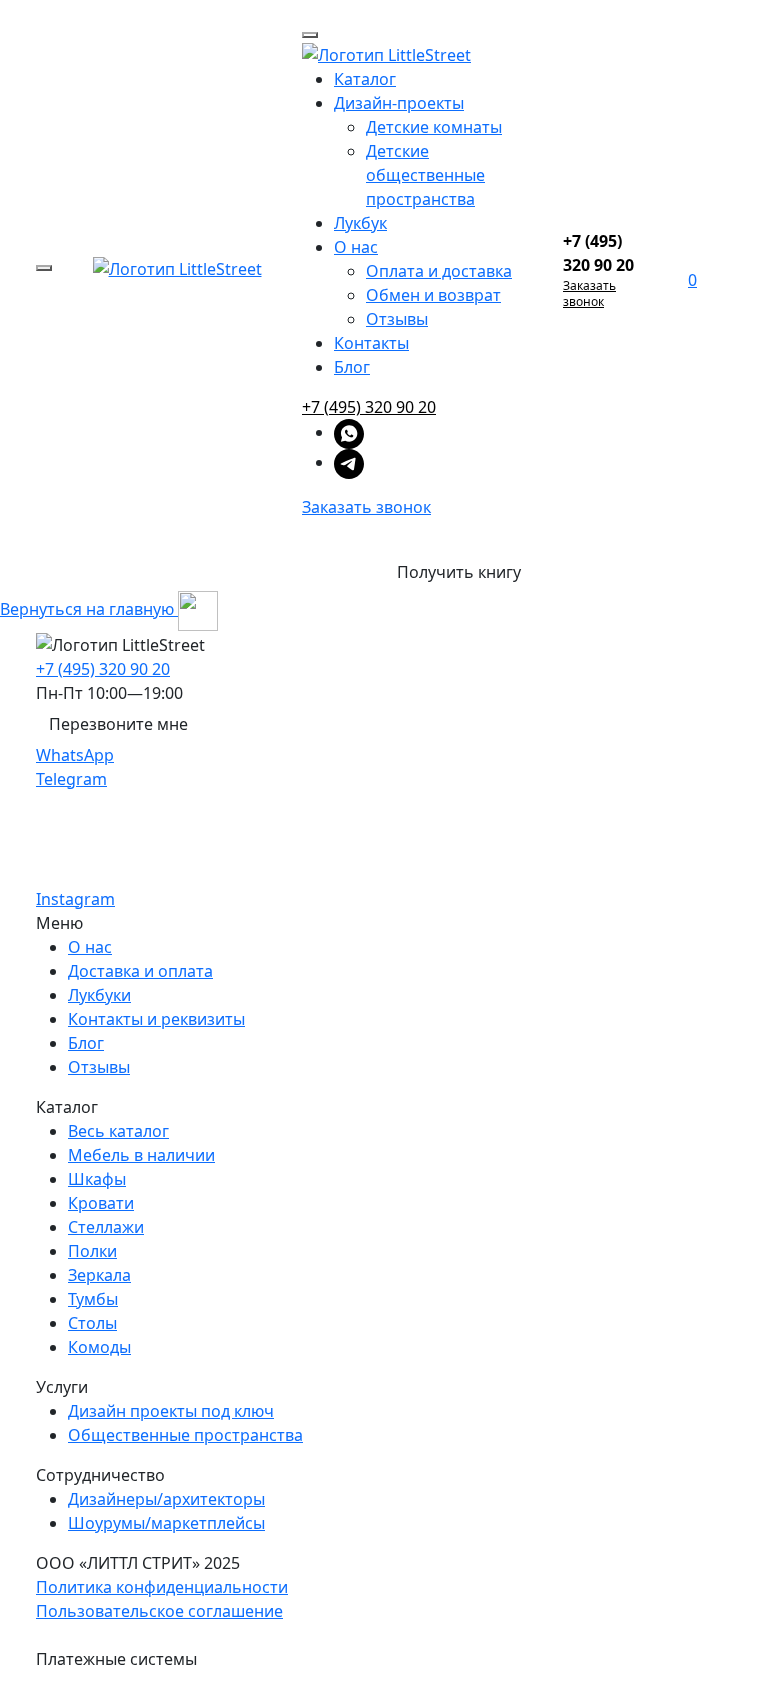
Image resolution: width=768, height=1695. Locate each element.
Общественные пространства (185, 1435)
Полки (92, 1251)
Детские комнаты (434, 127)
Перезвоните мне (118, 724)
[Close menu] (310, 35)
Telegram (71, 779)
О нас (356, 247)
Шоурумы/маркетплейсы (166, 1523)
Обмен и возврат (433, 295)
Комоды (99, 1347)
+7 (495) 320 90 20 (369, 407)
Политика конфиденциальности (162, 1587)
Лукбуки (99, 995)
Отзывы (397, 319)
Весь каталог (118, 1131)
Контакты (371, 343)
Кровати (101, 1203)
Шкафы (97, 1179)
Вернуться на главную (89, 609)
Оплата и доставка (439, 271)
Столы (92, 1323)
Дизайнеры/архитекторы (166, 1499)
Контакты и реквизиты (156, 1019)
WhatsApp (75, 755)
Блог (352, 367)
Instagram (75, 899)
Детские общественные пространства (425, 175)
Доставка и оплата (140, 971)
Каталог (365, 79)
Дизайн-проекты (399, 103)
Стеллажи (106, 1227)
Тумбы (93, 1299)
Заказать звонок (366, 507)
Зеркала (99, 1275)
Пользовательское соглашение (159, 1611)
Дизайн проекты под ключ (171, 1411)
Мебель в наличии (141, 1155)
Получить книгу (459, 572)
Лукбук (360, 223)
